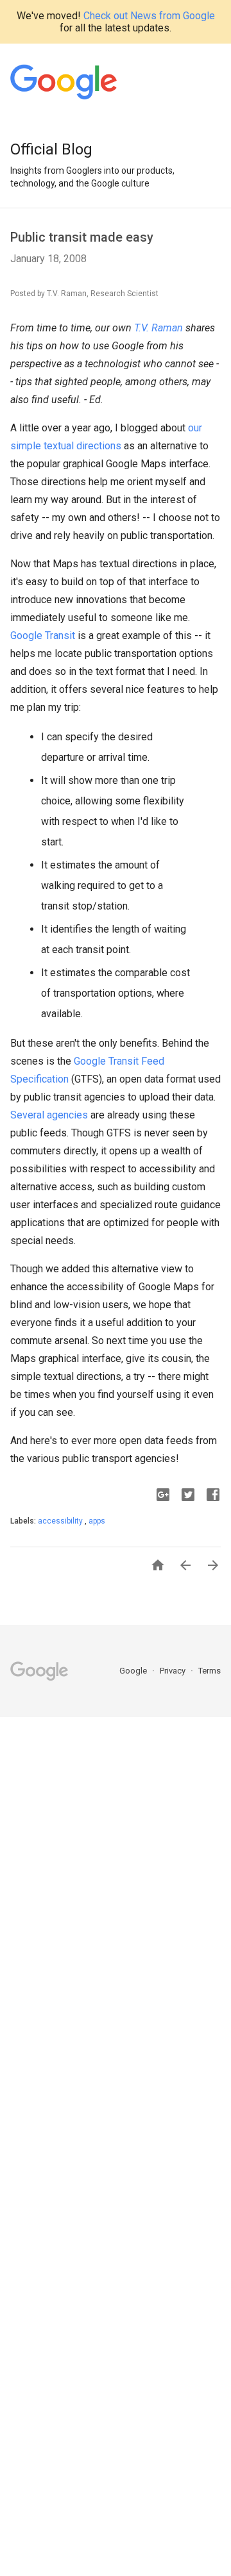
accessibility (61, 1521)
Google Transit (43, 636)
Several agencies (49, 1115)
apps (97, 1521)
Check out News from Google (149, 16)
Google (134, 1671)
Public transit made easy (82, 237)
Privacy (174, 1671)
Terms (210, 1671)
